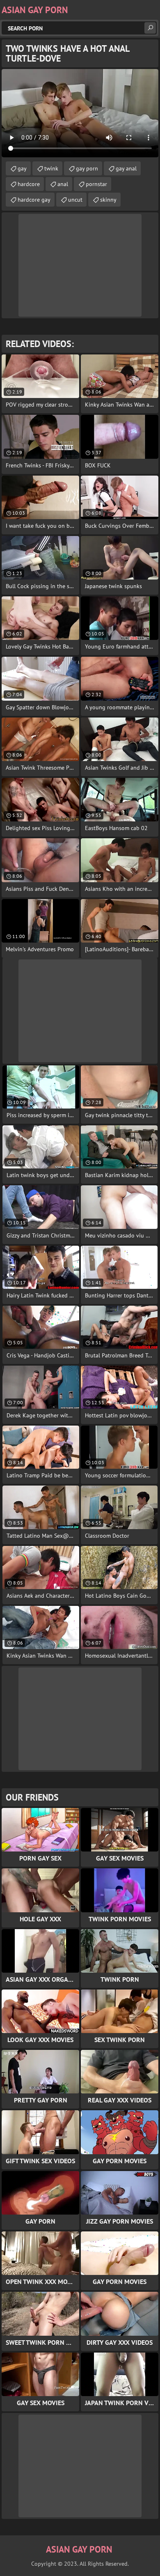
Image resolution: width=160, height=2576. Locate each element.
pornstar (96, 184)
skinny (108, 200)
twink (51, 168)
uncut (75, 200)
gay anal (126, 168)
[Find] (150, 28)
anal (63, 184)
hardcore (29, 184)
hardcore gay (34, 200)
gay (22, 168)
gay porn (87, 168)
